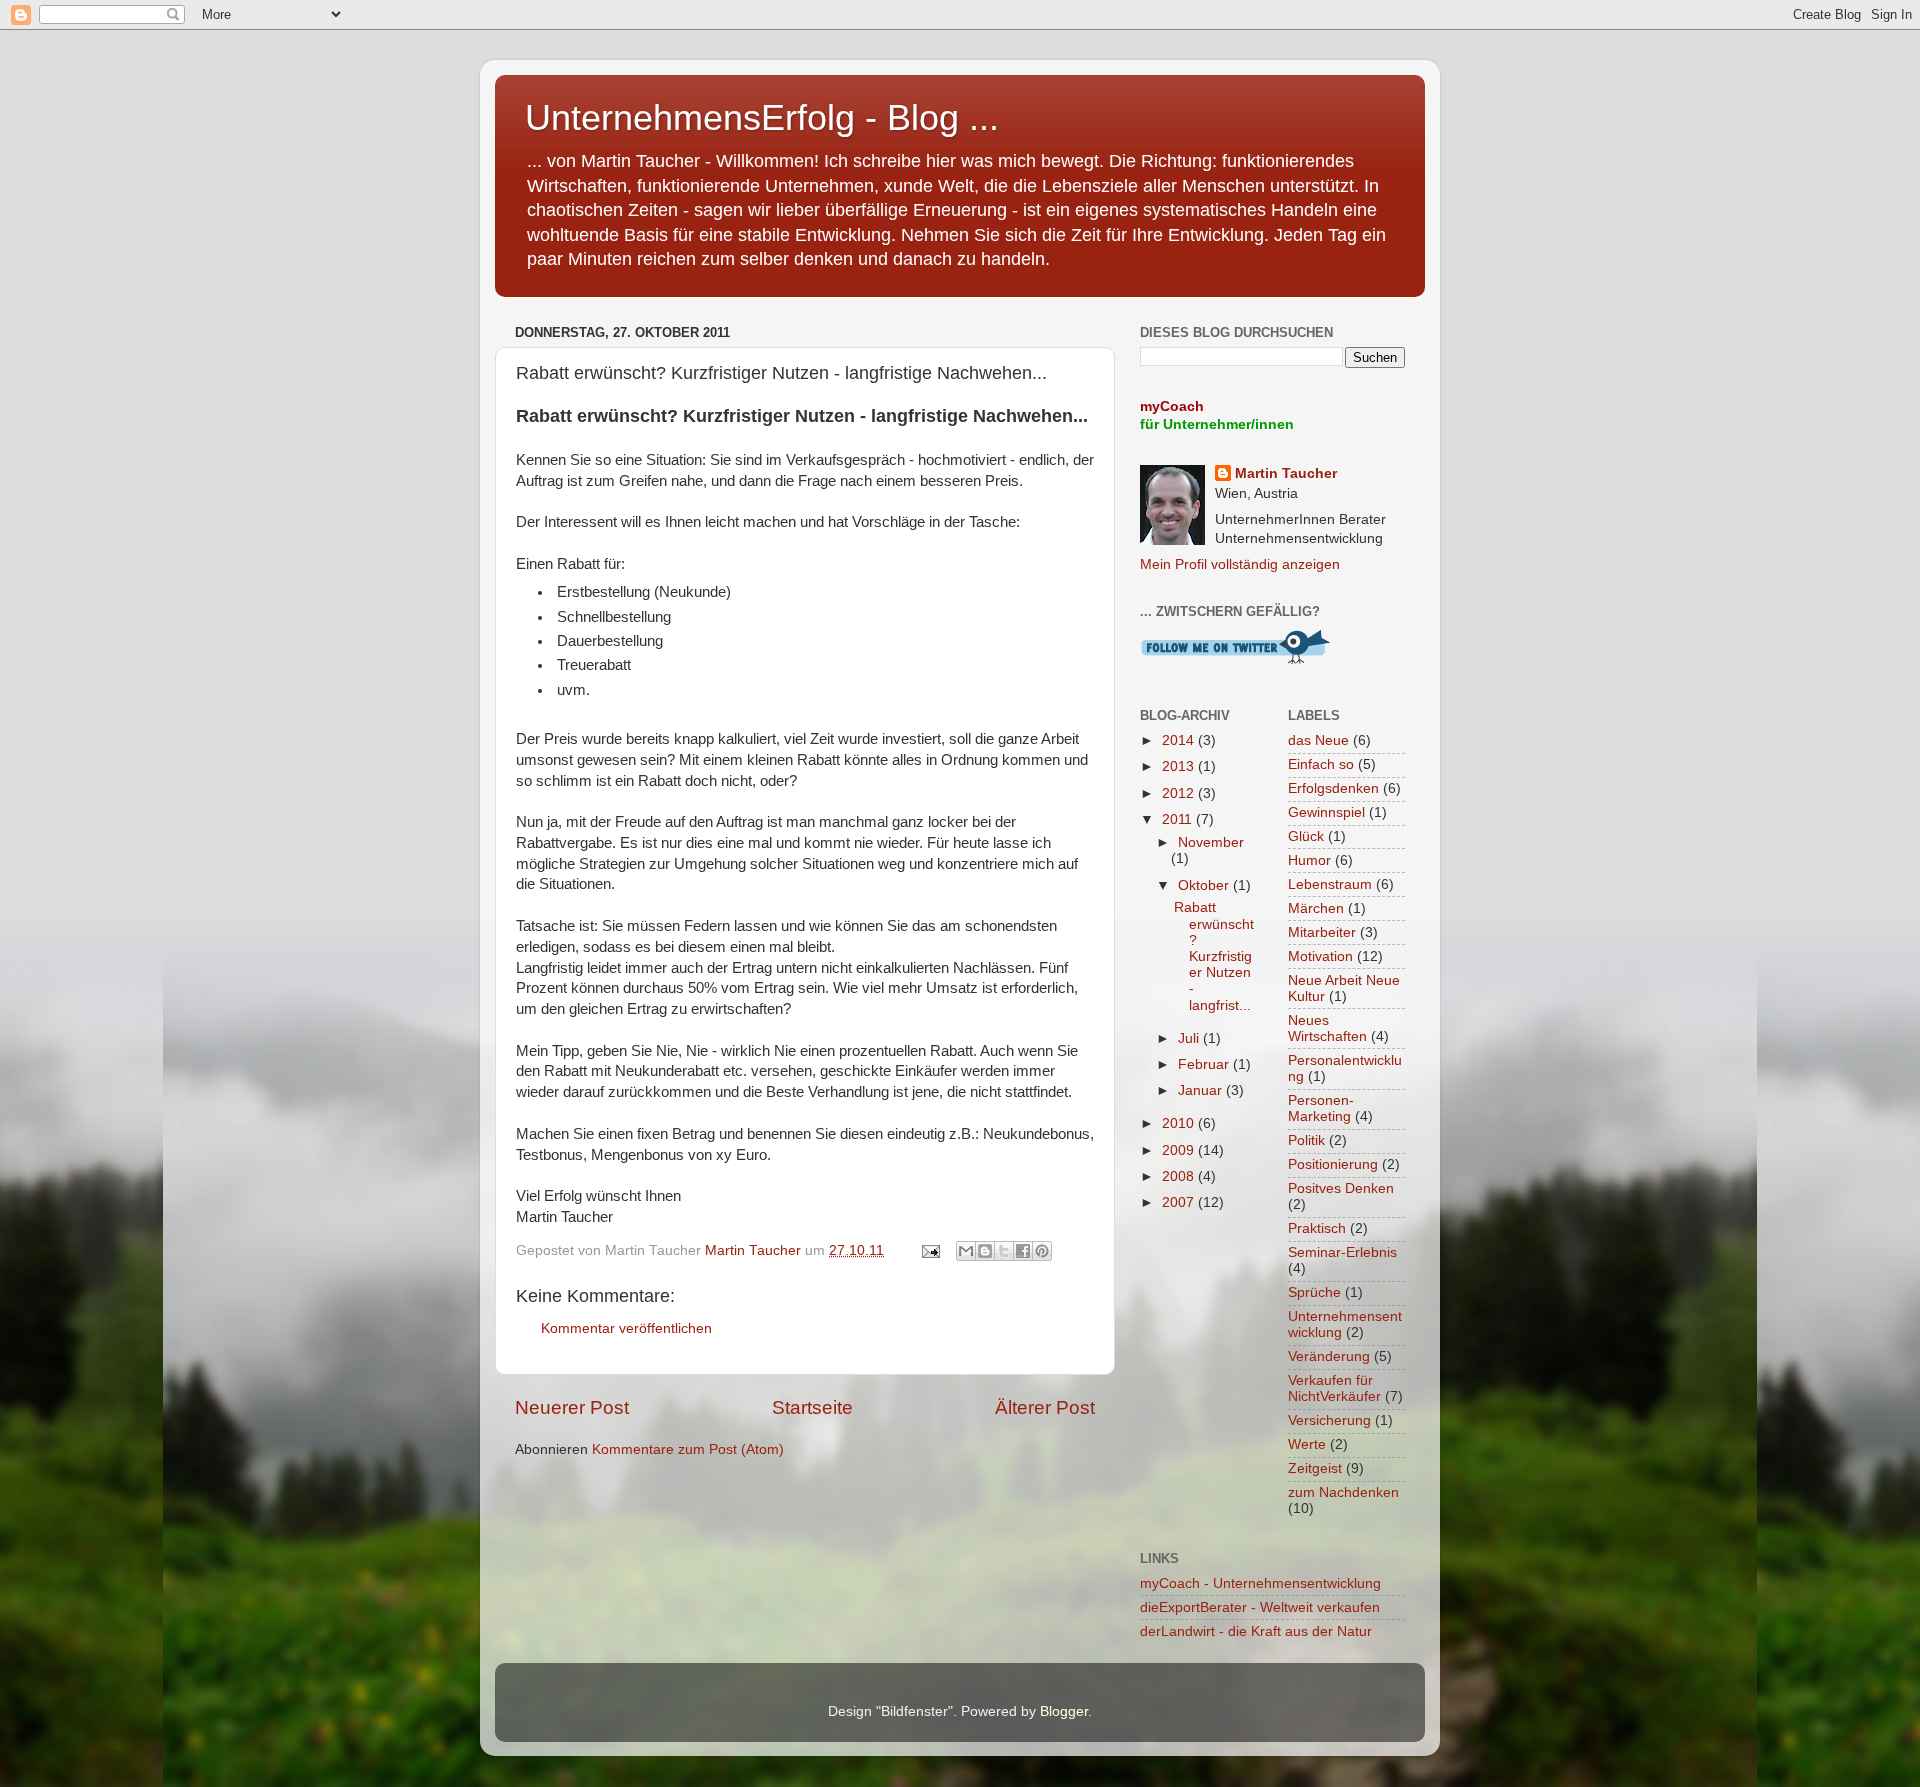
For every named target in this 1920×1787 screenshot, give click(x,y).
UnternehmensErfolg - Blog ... (762, 117)
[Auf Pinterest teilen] (1042, 1251)
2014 (1180, 740)
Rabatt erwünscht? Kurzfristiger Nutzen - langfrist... (1214, 956)
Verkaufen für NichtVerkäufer (1334, 1388)
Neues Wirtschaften (1327, 1028)
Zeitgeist (1315, 1468)
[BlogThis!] (985, 1251)
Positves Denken (1341, 1188)
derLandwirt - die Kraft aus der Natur (1256, 1631)
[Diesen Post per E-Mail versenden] (966, 1251)
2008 (1180, 1176)
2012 (1180, 793)
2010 (1180, 1123)
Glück (1306, 836)
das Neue (1318, 740)
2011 (1179, 819)
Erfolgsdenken (1333, 788)
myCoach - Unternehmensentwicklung (1260, 1583)
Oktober (1205, 885)
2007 (1180, 1202)
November (1211, 842)
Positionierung (1333, 1164)
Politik (1306, 1140)
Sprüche (1314, 1292)
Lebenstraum (1330, 884)
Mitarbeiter (1322, 932)
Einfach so (1321, 764)
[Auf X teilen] (1004, 1251)
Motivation (1320, 956)
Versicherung (1329, 1420)
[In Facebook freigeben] (1023, 1251)
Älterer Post (1045, 1407)
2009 (1180, 1150)
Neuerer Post (572, 1407)
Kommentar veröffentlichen (626, 1328)
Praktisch (1317, 1228)
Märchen (1316, 908)
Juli (1190, 1038)
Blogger (1064, 1711)
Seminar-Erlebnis (1342, 1252)
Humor (1309, 860)
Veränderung (1329, 1356)
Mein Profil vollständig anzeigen (1240, 564)
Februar (1205, 1064)
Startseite (812, 1407)
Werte (1307, 1444)
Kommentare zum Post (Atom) (688, 1449)
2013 (1180, 766)
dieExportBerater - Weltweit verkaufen (1260, 1607)
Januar (1202, 1090)
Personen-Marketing (1321, 1108)
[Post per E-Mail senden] (929, 1250)
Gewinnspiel (1326, 812)
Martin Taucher (1286, 473)
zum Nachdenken (1343, 1492)
